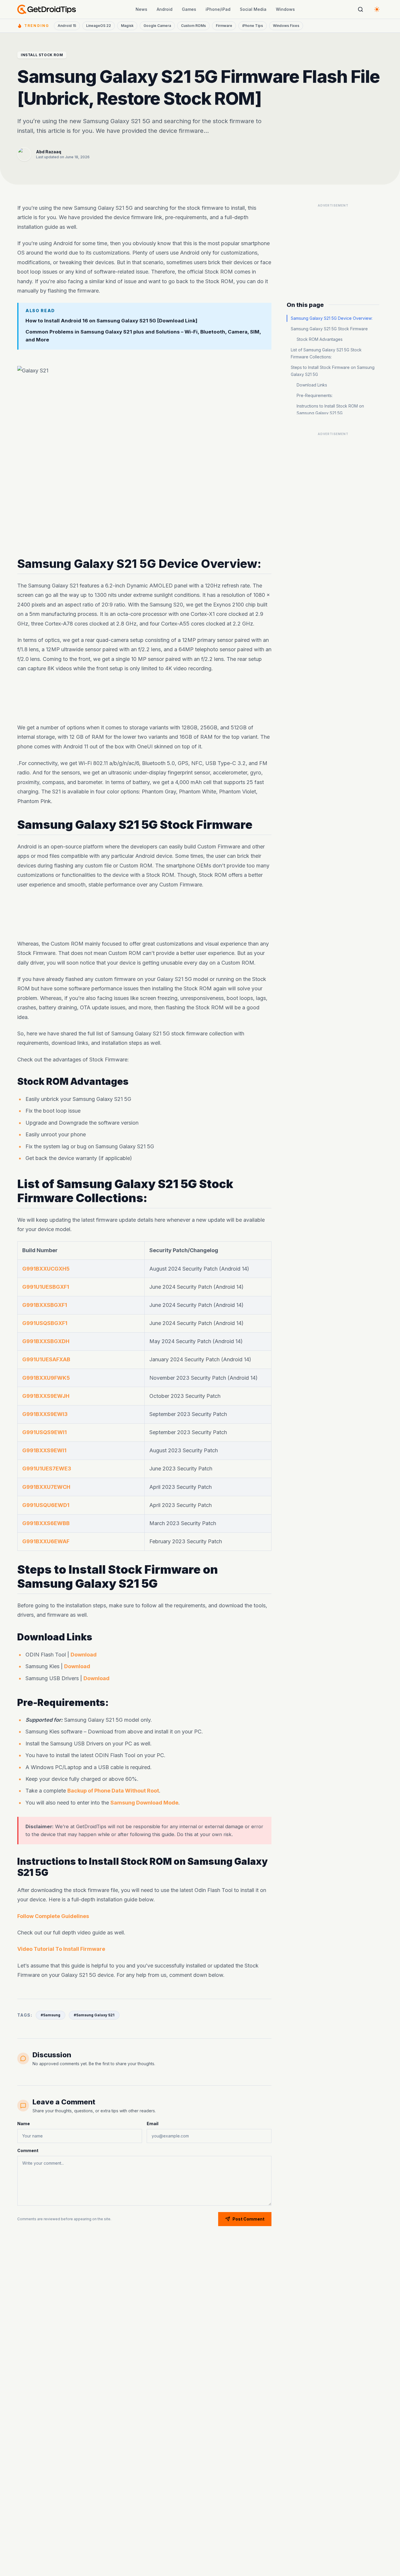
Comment (28, 2150)
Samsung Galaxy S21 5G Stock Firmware (329, 329)
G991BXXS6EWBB (46, 1523)
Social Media (253, 9)
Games (189, 9)
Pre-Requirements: (315, 395)
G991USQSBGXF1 (45, 1323)
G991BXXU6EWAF (46, 1541)
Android (165, 9)
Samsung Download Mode (144, 1803)
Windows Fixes (286, 26)
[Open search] (360, 9)
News (141, 9)
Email (153, 2124)
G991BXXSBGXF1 (45, 1305)
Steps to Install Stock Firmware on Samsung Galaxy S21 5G (333, 371)
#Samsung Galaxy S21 (94, 2015)
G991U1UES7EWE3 (47, 1469)
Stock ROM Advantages (320, 339)
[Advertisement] (144, 698)
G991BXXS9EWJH (46, 1396)
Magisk (127, 26)
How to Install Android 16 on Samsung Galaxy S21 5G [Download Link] (111, 320)
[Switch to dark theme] (377, 9)
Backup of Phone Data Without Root (113, 1791)
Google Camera (157, 26)
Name (24, 2124)
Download (84, 1655)
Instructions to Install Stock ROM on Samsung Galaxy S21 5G (330, 409)
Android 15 (67, 26)
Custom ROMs (193, 26)
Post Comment (248, 2219)
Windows (285, 9)
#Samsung (51, 2015)
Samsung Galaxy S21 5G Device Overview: (332, 318)
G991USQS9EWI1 (45, 1432)
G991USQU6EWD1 (46, 1505)
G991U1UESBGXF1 (46, 1287)
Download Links (312, 385)
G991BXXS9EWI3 (45, 1414)
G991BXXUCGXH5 (46, 1269)
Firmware (224, 26)
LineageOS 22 (99, 26)
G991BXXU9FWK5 (46, 1378)
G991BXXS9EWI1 (44, 1450)
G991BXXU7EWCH (46, 1487)
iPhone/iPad (218, 9)
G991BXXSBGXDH (46, 1341)
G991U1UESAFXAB (46, 1360)
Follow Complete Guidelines (53, 1916)
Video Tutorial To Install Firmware (61, 1949)
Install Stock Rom (42, 55)
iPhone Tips (253, 26)
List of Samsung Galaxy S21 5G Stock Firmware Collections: (326, 353)
